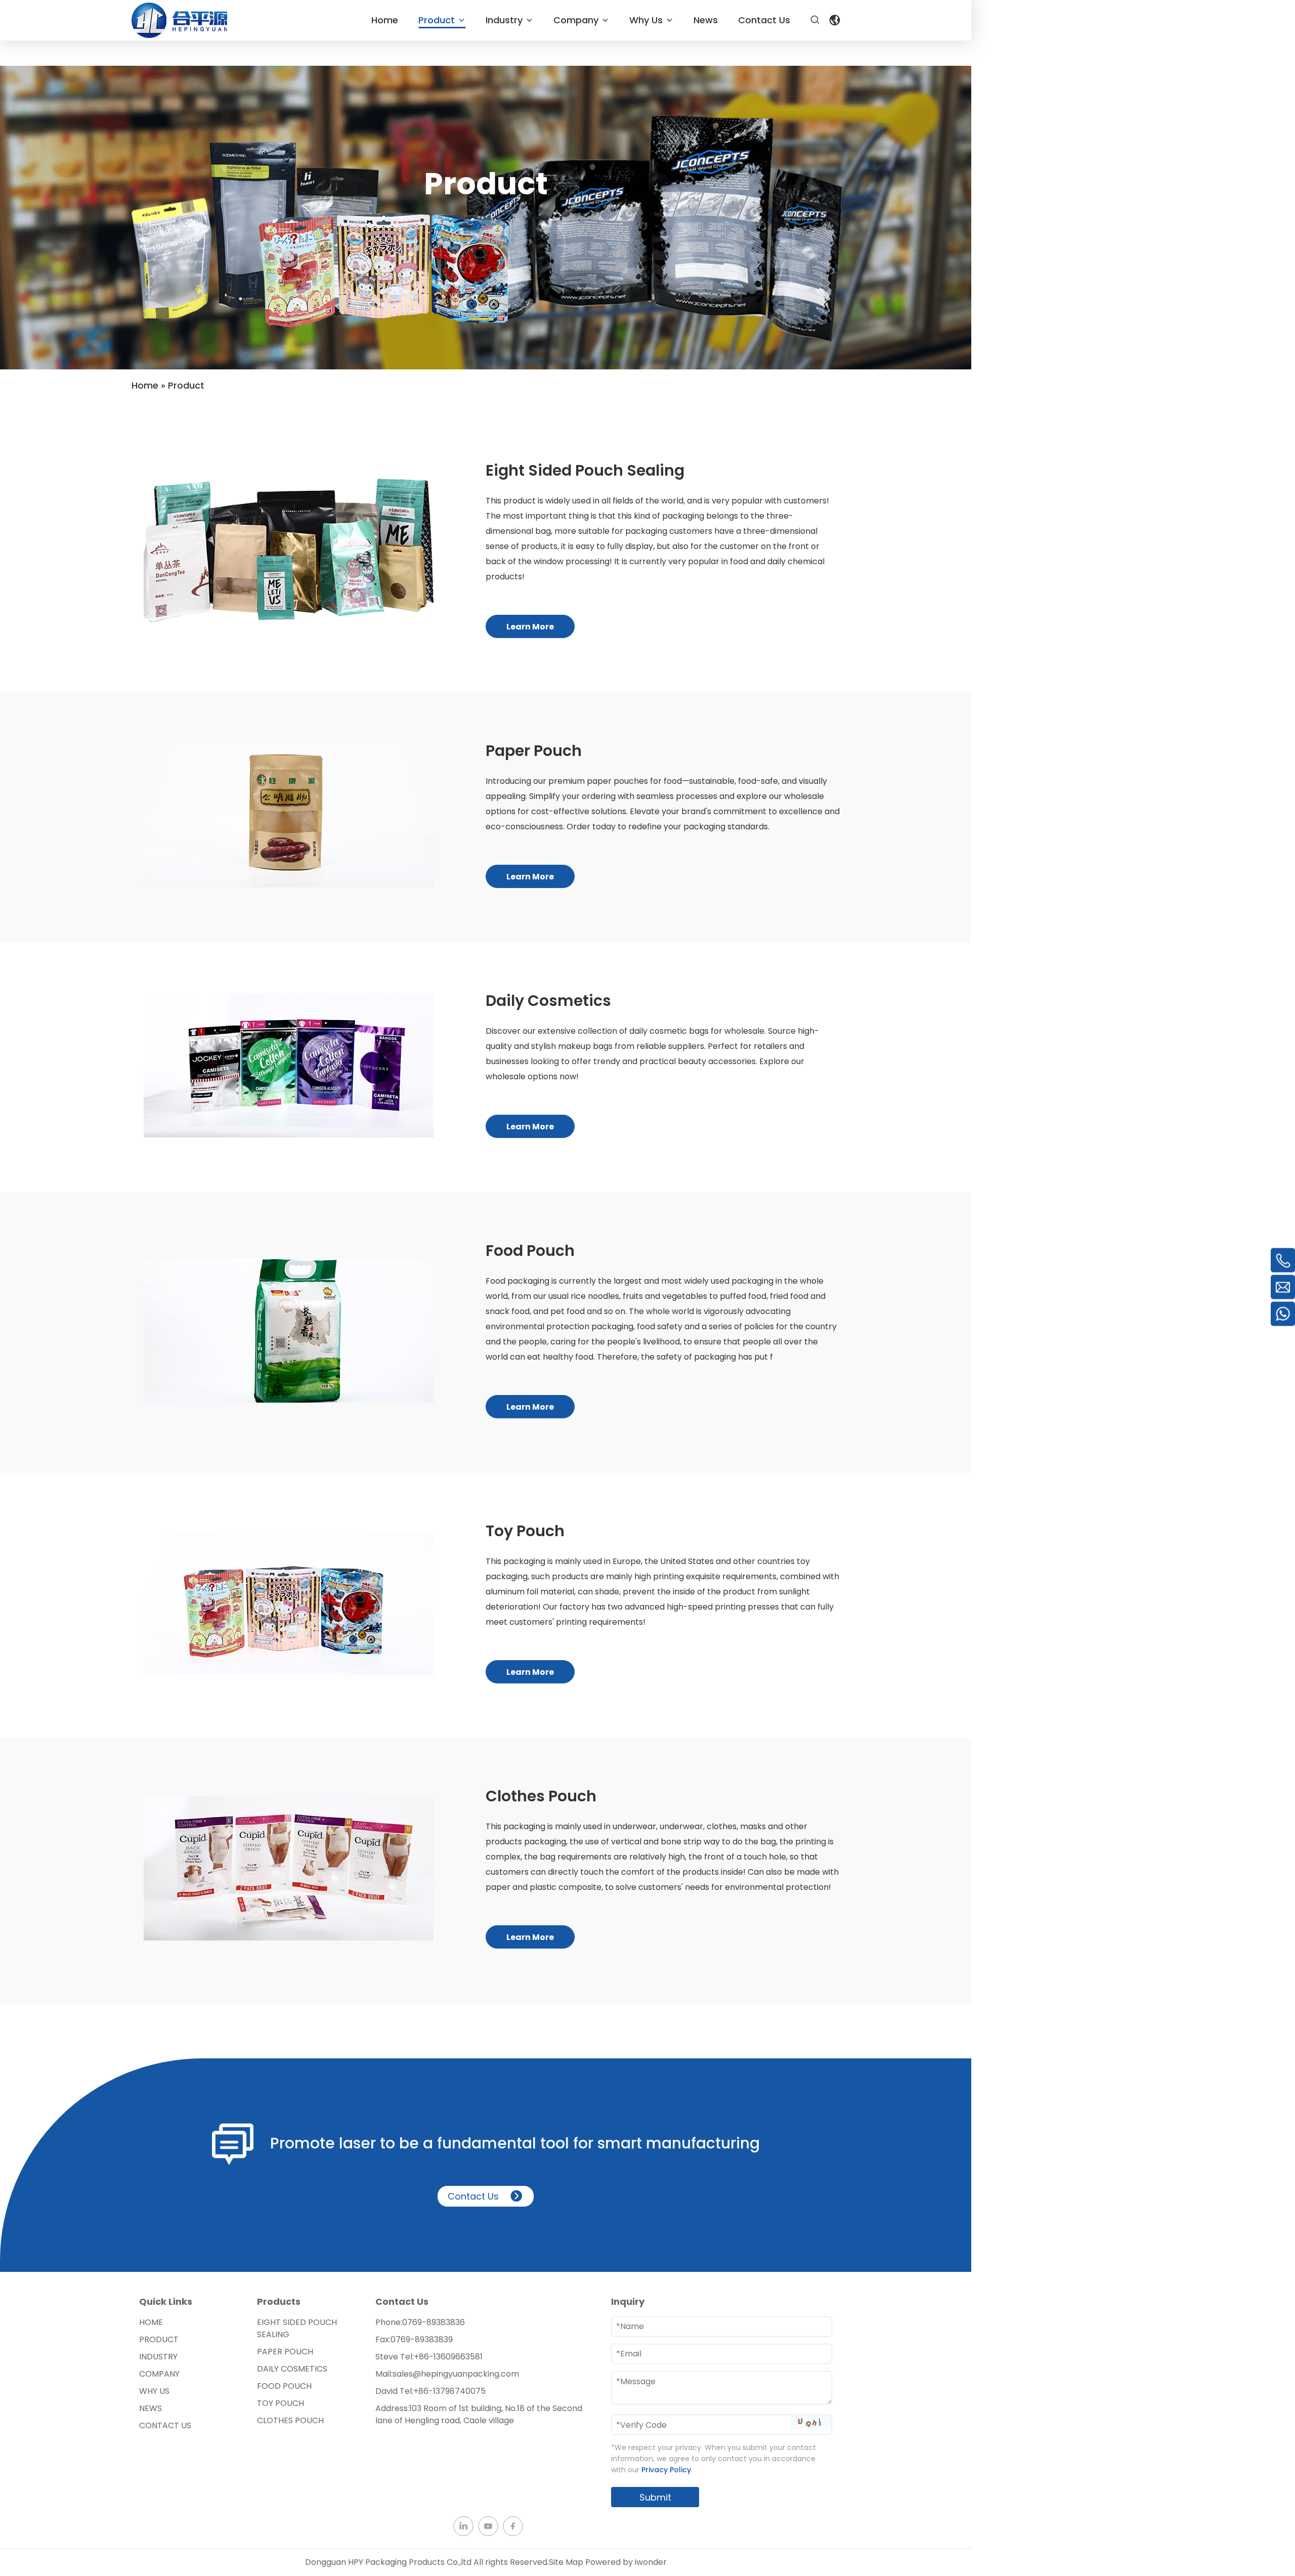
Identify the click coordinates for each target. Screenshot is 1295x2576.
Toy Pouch (280, 2403)
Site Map (566, 2562)
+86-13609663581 (448, 2357)
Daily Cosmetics (292, 2369)
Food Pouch (284, 2386)
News (150, 2408)
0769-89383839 (422, 2339)
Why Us (154, 2391)
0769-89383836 (434, 2322)
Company (159, 2374)
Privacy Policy (666, 2470)
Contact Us (473, 2196)
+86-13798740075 (449, 2391)
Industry (158, 2357)
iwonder (651, 2562)
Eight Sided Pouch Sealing (297, 2328)
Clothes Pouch (290, 2420)
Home (151, 2322)
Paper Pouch (285, 2352)
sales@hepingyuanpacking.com (456, 2374)
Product (159, 2339)
